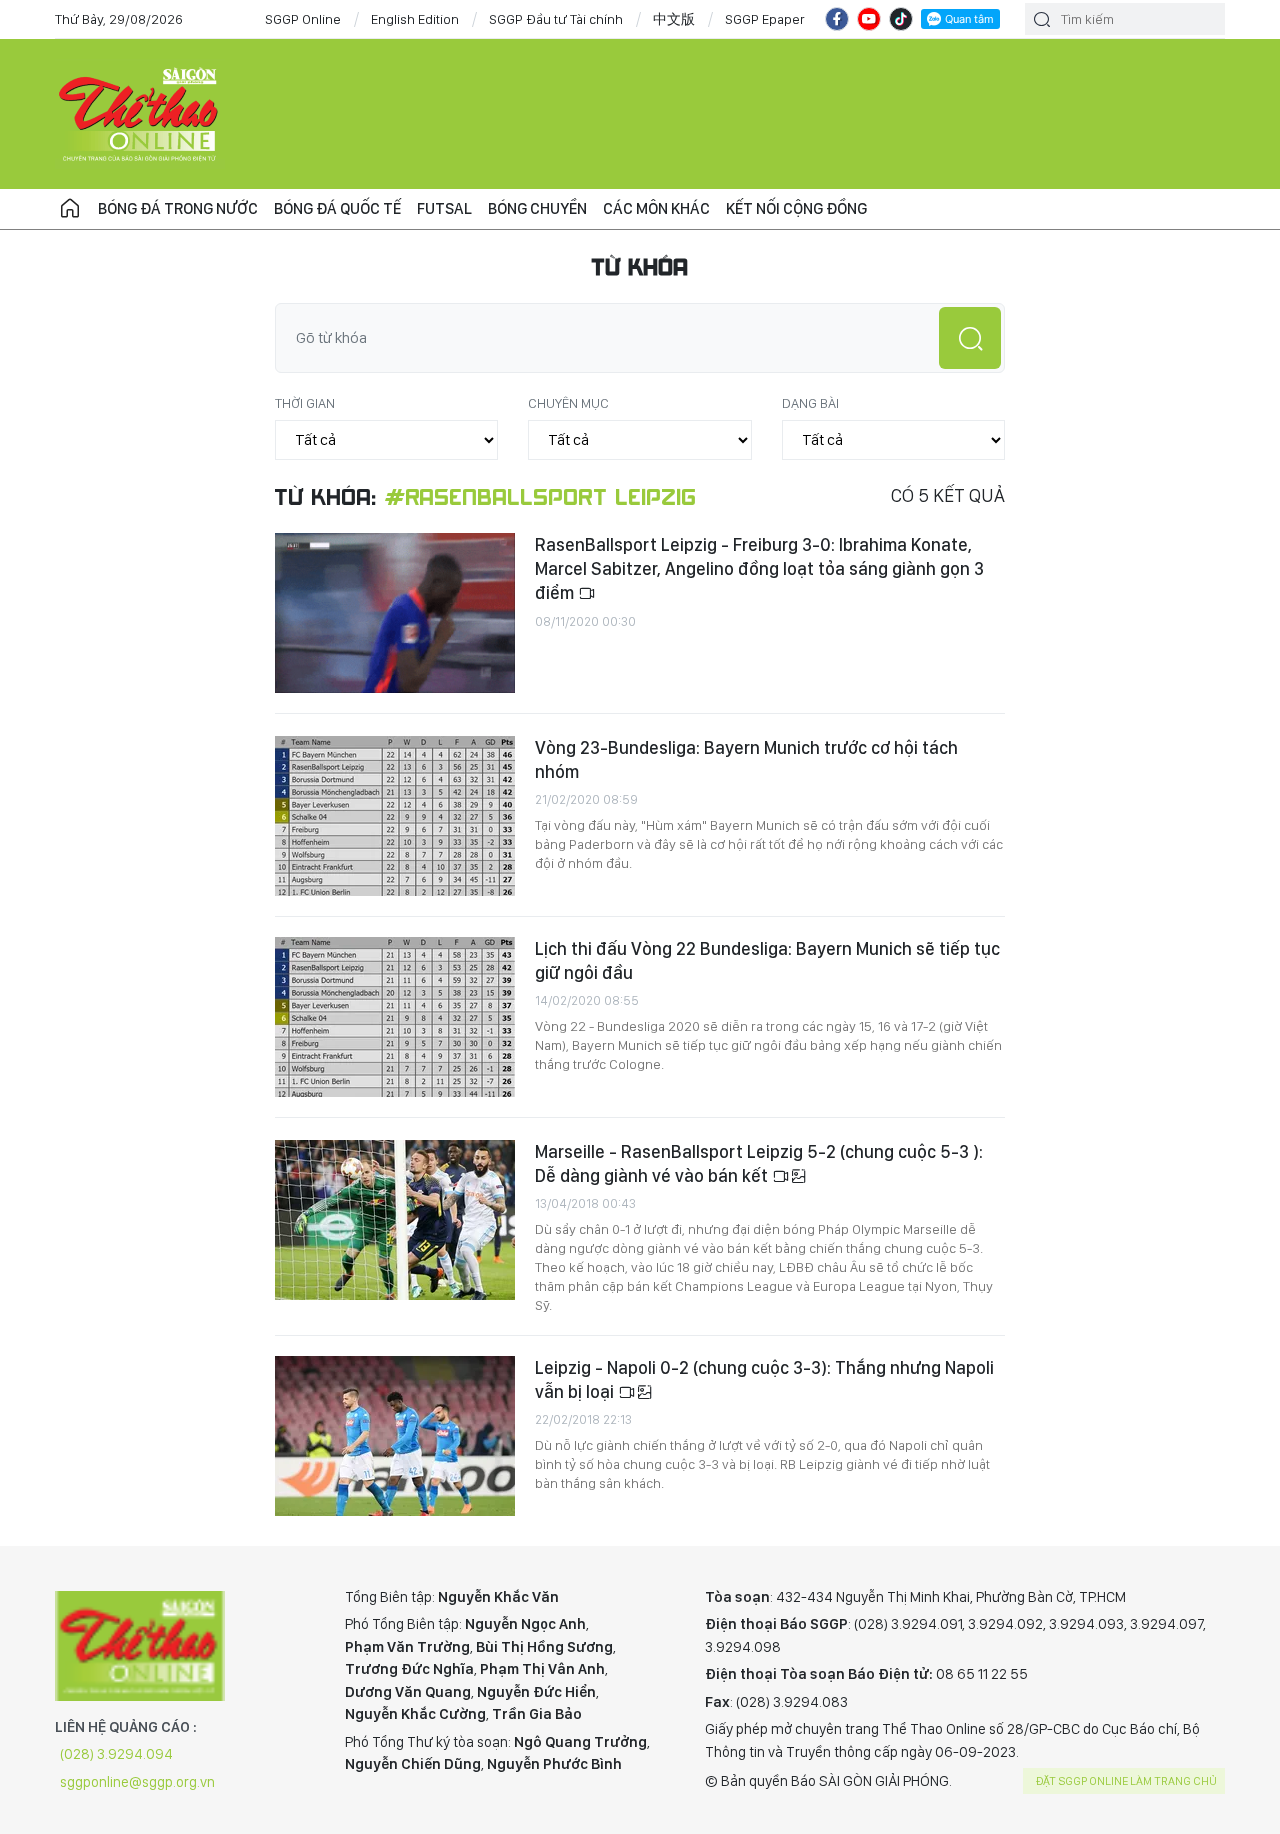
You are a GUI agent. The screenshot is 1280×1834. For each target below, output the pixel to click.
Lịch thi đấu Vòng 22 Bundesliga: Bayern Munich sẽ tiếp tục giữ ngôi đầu (767, 960)
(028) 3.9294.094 (116, 1754)
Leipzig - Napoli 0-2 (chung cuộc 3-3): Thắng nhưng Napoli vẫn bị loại (764, 1379)
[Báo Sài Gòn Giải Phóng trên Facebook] (837, 19)
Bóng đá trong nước (178, 208)
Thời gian (305, 403)
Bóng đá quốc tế (337, 208)
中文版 (674, 19)
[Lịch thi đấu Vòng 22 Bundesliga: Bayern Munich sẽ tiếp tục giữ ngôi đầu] (395, 1017)
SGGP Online (303, 19)
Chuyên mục (568, 403)
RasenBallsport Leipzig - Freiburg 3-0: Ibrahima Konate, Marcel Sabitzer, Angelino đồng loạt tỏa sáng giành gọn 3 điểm (759, 569)
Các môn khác (656, 208)
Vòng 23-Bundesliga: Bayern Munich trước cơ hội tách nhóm (746, 759)
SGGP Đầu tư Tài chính (556, 19)
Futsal (444, 208)
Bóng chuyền (537, 208)
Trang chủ (70, 209)
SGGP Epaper (765, 19)
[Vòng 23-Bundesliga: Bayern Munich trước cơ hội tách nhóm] (395, 816)
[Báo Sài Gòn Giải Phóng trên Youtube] (869, 19)
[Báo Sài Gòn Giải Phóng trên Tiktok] (901, 19)
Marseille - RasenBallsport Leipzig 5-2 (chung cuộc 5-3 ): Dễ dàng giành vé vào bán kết (759, 1163)
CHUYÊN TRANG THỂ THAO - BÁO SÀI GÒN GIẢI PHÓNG (140, 114)
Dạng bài (810, 403)
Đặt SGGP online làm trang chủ (1126, 1781)
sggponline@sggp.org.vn (137, 1782)
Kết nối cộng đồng (796, 208)
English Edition (415, 19)
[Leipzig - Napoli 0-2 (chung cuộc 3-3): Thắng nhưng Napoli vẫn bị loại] (395, 1436)
